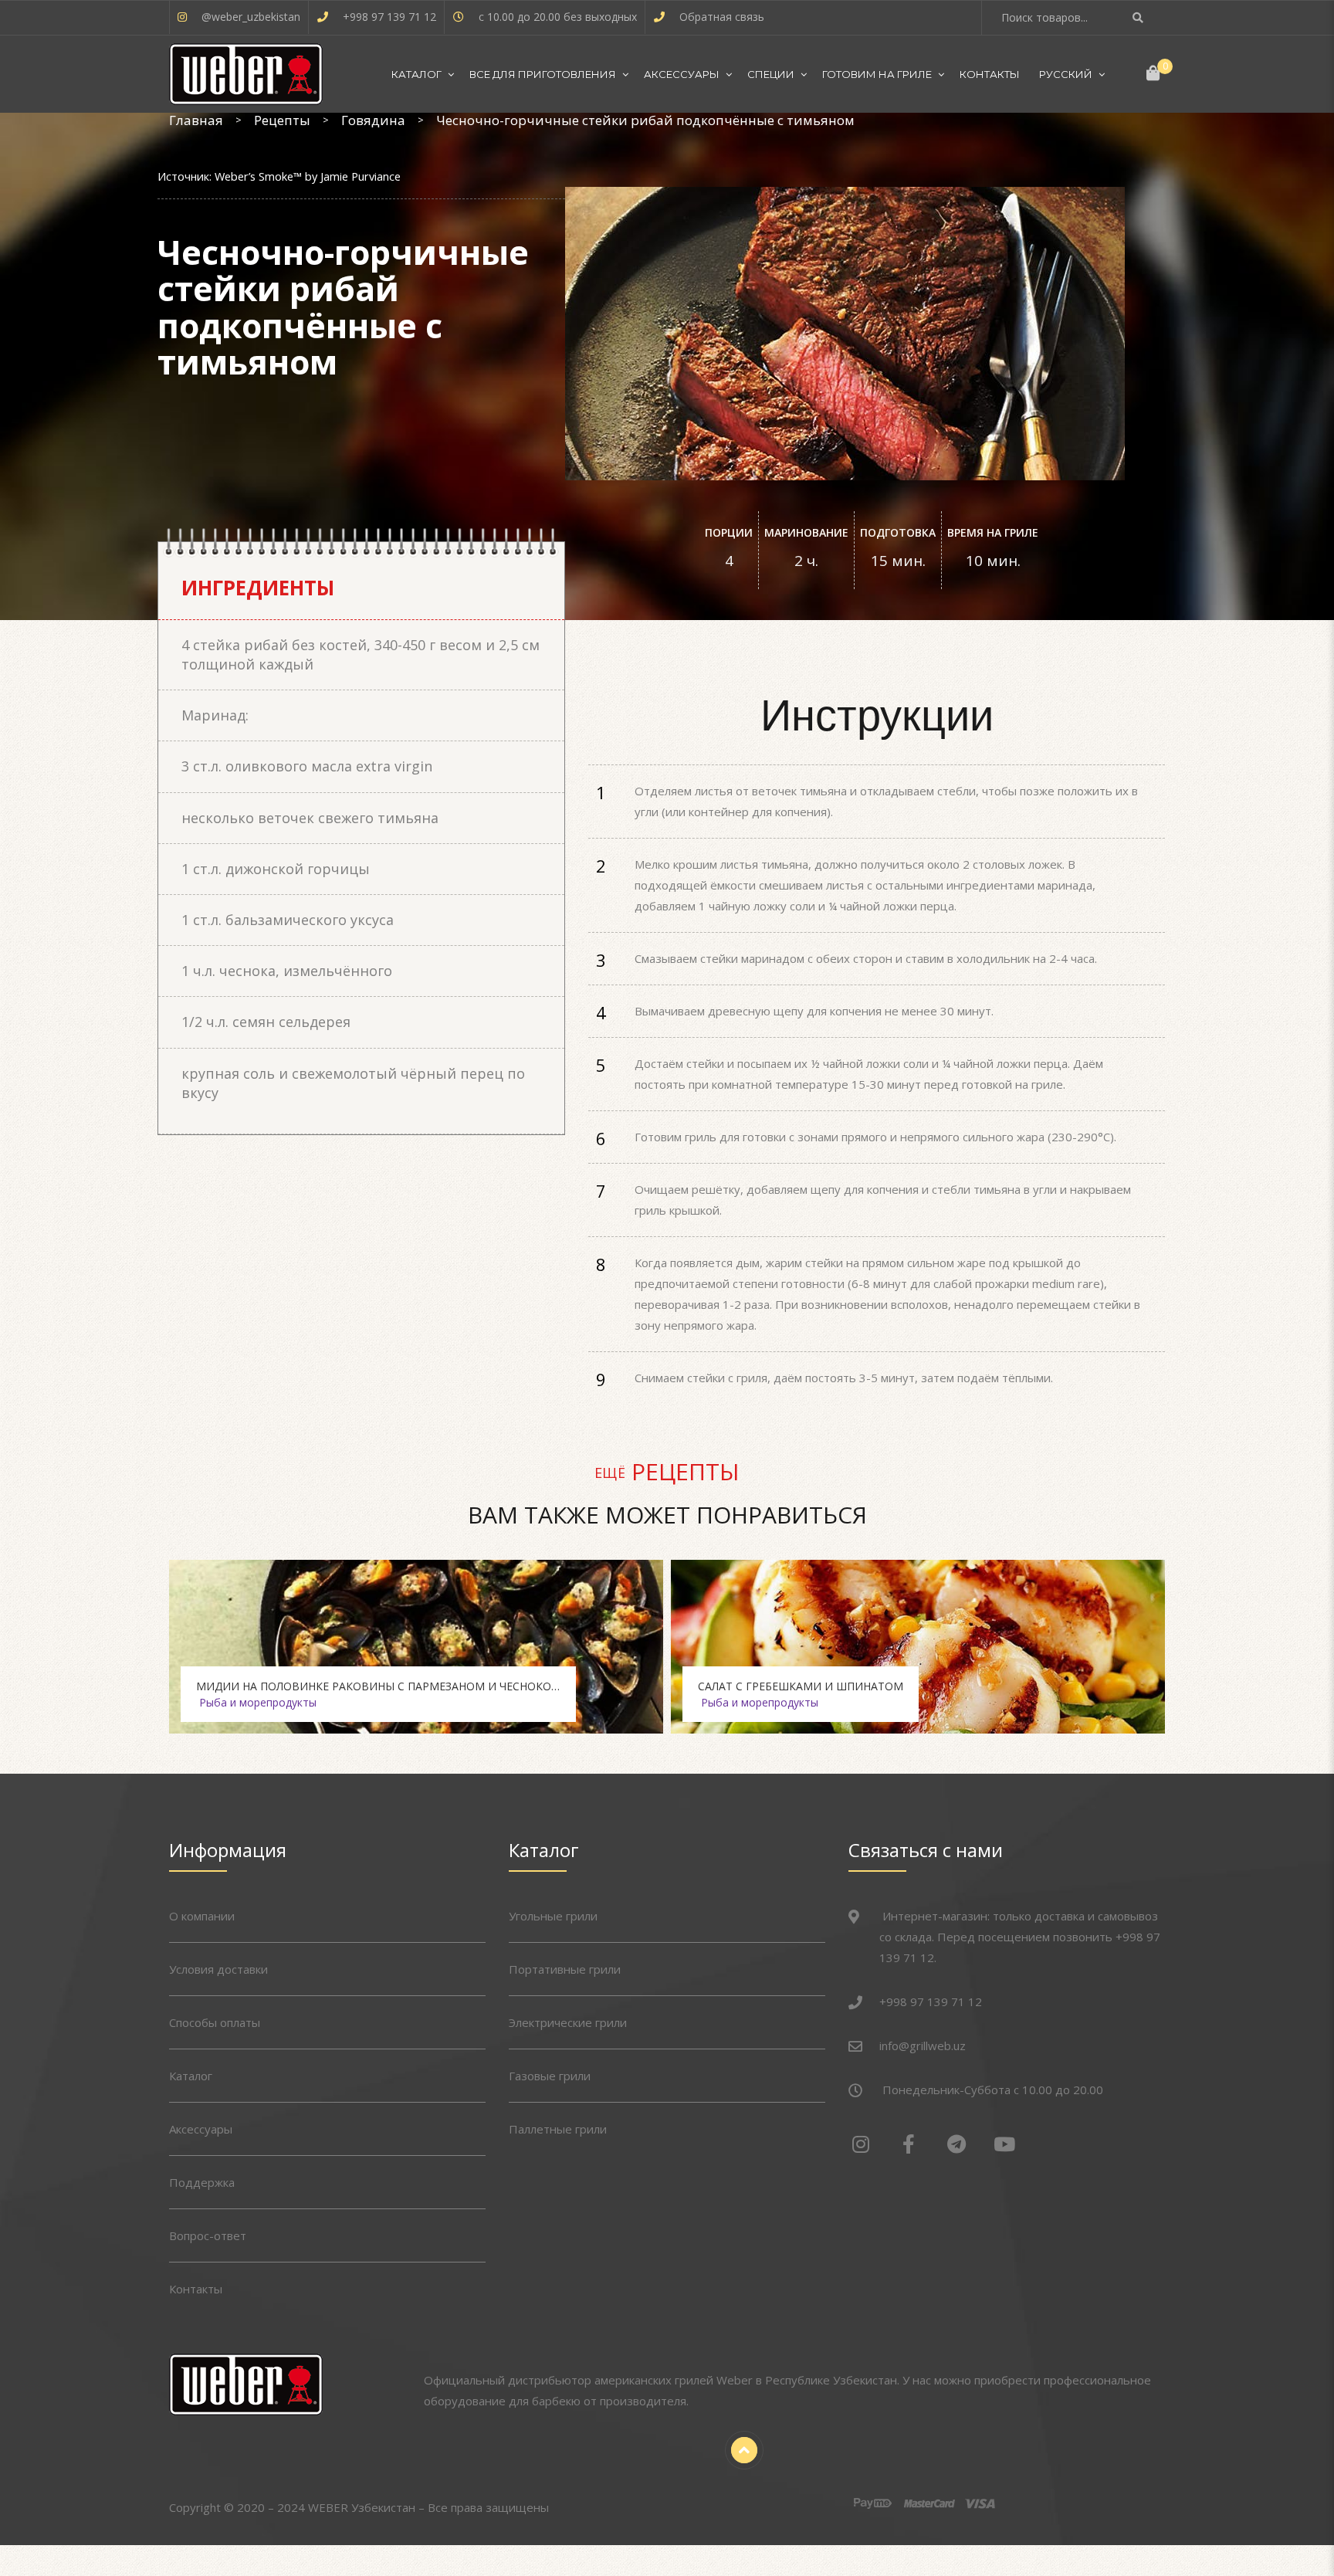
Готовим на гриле (877, 74)
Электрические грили (568, 2022)
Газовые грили (550, 2076)
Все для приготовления (543, 74)
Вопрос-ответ (208, 2235)
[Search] (1140, 17)
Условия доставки (218, 1969)
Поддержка (202, 2182)
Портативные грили (565, 1969)
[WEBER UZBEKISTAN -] (246, 74)
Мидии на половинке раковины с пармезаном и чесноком (379, 1686)
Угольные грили (553, 1916)
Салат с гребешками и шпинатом (801, 1686)
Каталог (416, 74)
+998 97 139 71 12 (389, 17)
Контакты (990, 74)
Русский (1066, 74)
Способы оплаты (215, 2022)
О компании (202, 1916)
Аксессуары (682, 74)
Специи (771, 74)
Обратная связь (722, 17)
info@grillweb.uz (923, 2046)
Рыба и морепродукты (258, 1702)
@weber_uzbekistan (251, 17)
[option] (416, 1647)
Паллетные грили (558, 2129)
